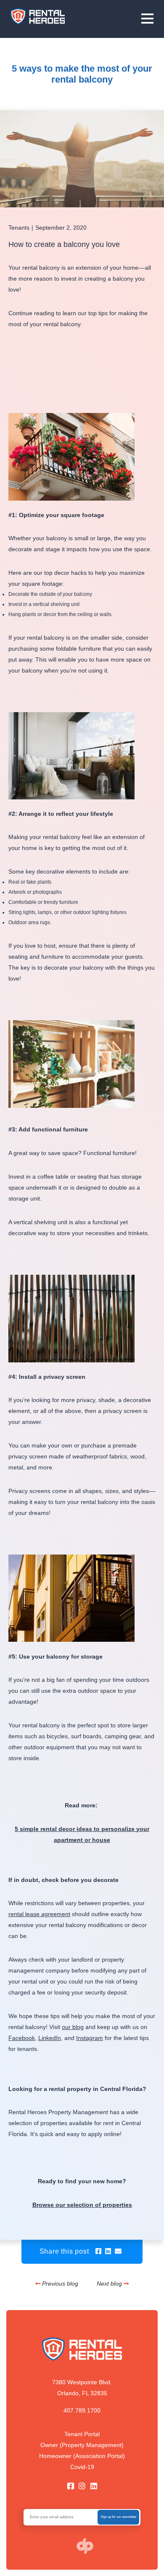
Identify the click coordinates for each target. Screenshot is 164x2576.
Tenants (19, 228)
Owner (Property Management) (82, 2445)
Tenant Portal (82, 2434)
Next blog (110, 2284)
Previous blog (60, 2284)
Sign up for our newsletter (119, 2517)
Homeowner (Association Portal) (82, 2456)
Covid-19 (82, 2467)
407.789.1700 (82, 2410)
